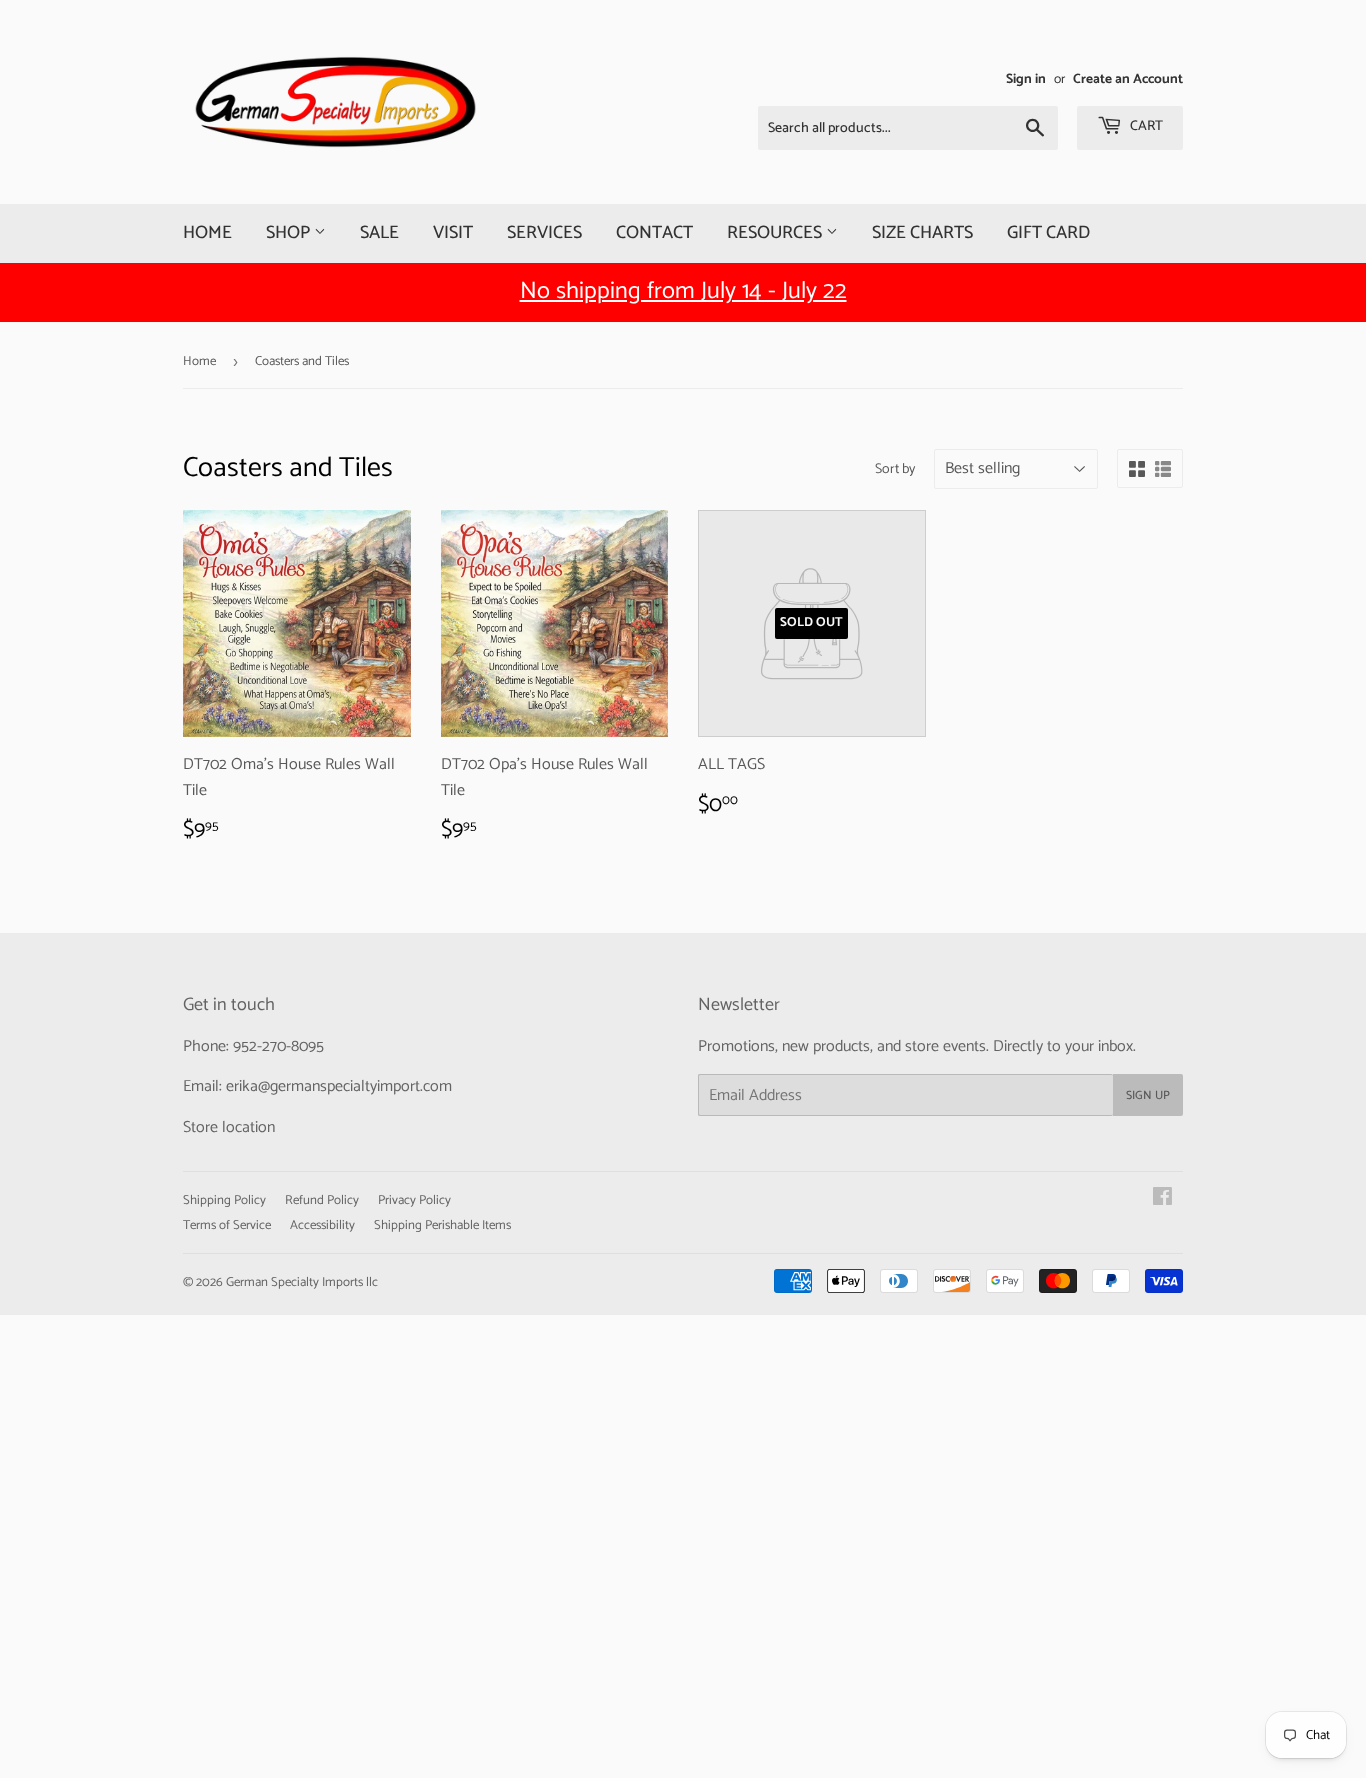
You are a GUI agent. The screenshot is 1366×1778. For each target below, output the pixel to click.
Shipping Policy (224, 1200)
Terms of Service (227, 1225)
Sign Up (1148, 1095)
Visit (453, 233)
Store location (229, 1127)
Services (544, 233)
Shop (290, 233)
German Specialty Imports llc (302, 1282)
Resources (776, 233)
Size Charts (922, 233)
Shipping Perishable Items (442, 1225)
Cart (1145, 126)
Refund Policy (322, 1200)
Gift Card (1048, 233)
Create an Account (1128, 79)
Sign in (1026, 79)
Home (207, 233)
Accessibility (322, 1225)
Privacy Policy (414, 1200)
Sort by (895, 470)
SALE (379, 233)
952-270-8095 (278, 1046)
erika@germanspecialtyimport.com (339, 1086)
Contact (654, 233)
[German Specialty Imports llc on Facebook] (1162, 1199)
